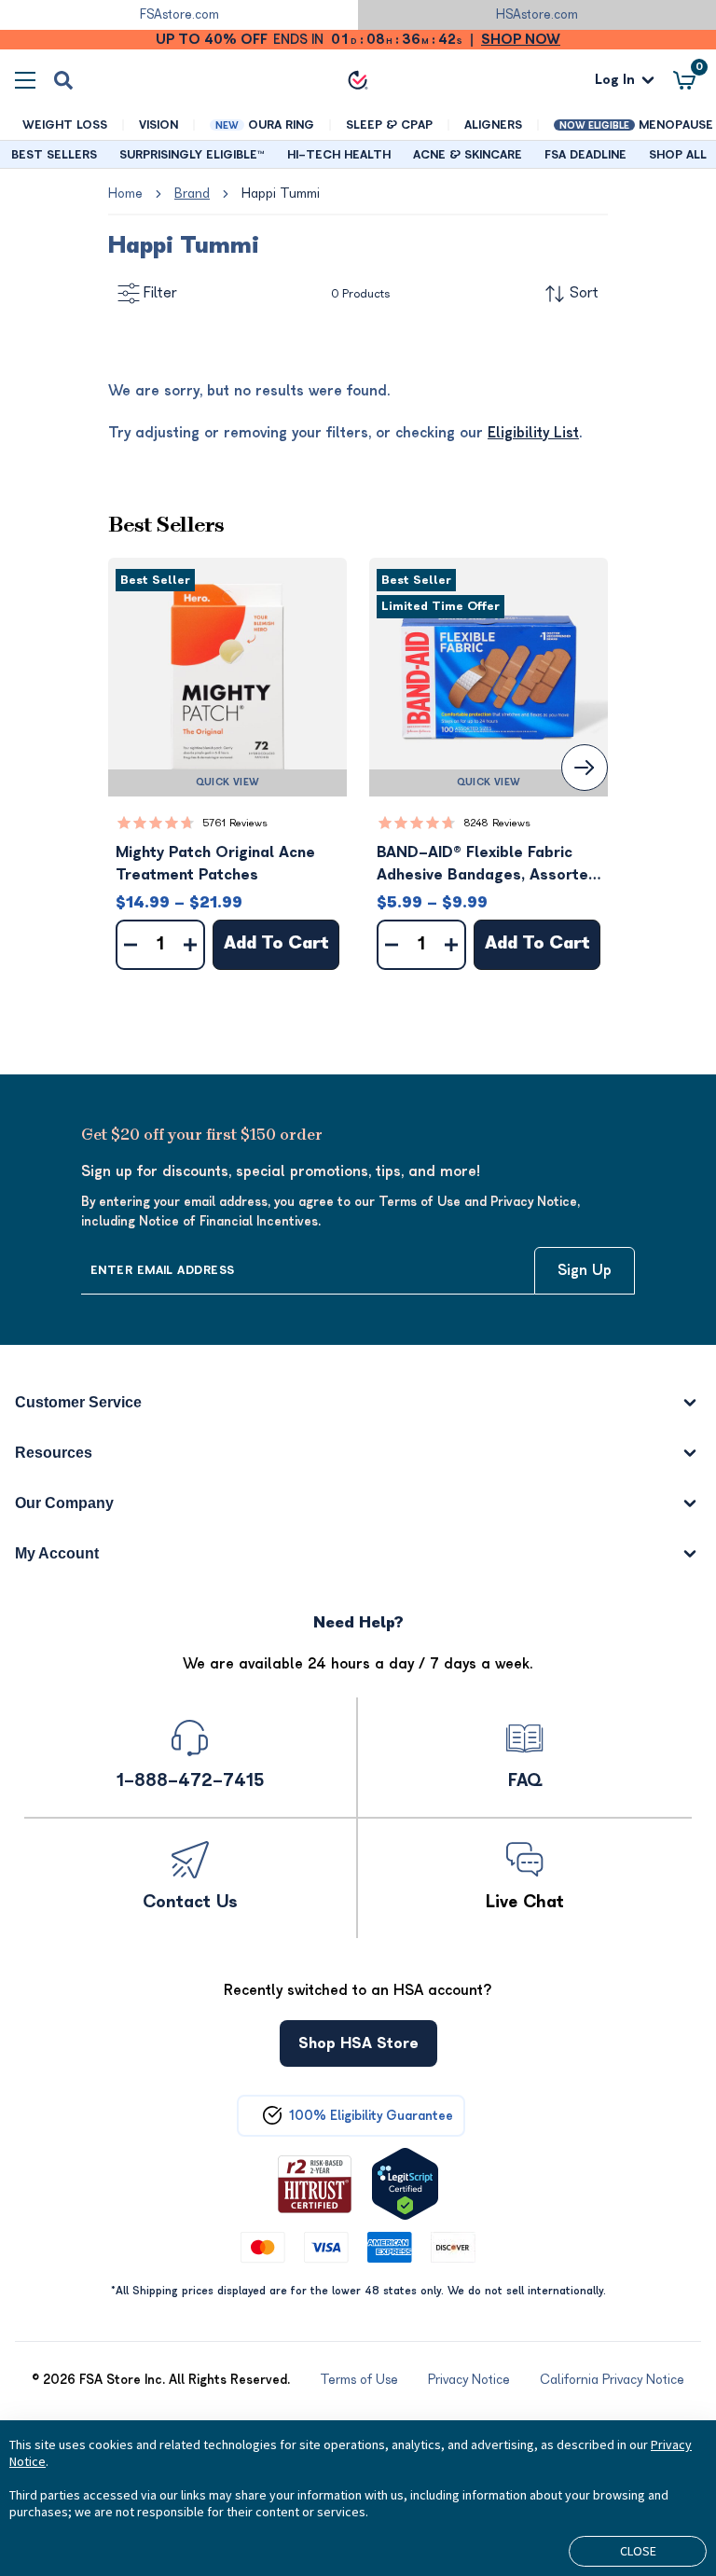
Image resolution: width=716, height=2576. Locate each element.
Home (125, 194)
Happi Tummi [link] (281, 194)
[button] (227, 677)
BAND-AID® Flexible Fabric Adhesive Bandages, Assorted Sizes (487, 865)
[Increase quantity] (190, 945)
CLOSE (638, 2551)
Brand (192, 194)
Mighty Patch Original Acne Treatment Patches (215, 864)
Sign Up (585, 1270)
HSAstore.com (537, 14)
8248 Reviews (497, 823)
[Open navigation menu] (25, 80)
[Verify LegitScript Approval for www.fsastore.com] (405, 2184)
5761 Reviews (235, 823)
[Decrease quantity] (131, 945)
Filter (160, 293)
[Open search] (63, 80)
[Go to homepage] (358, 80)
